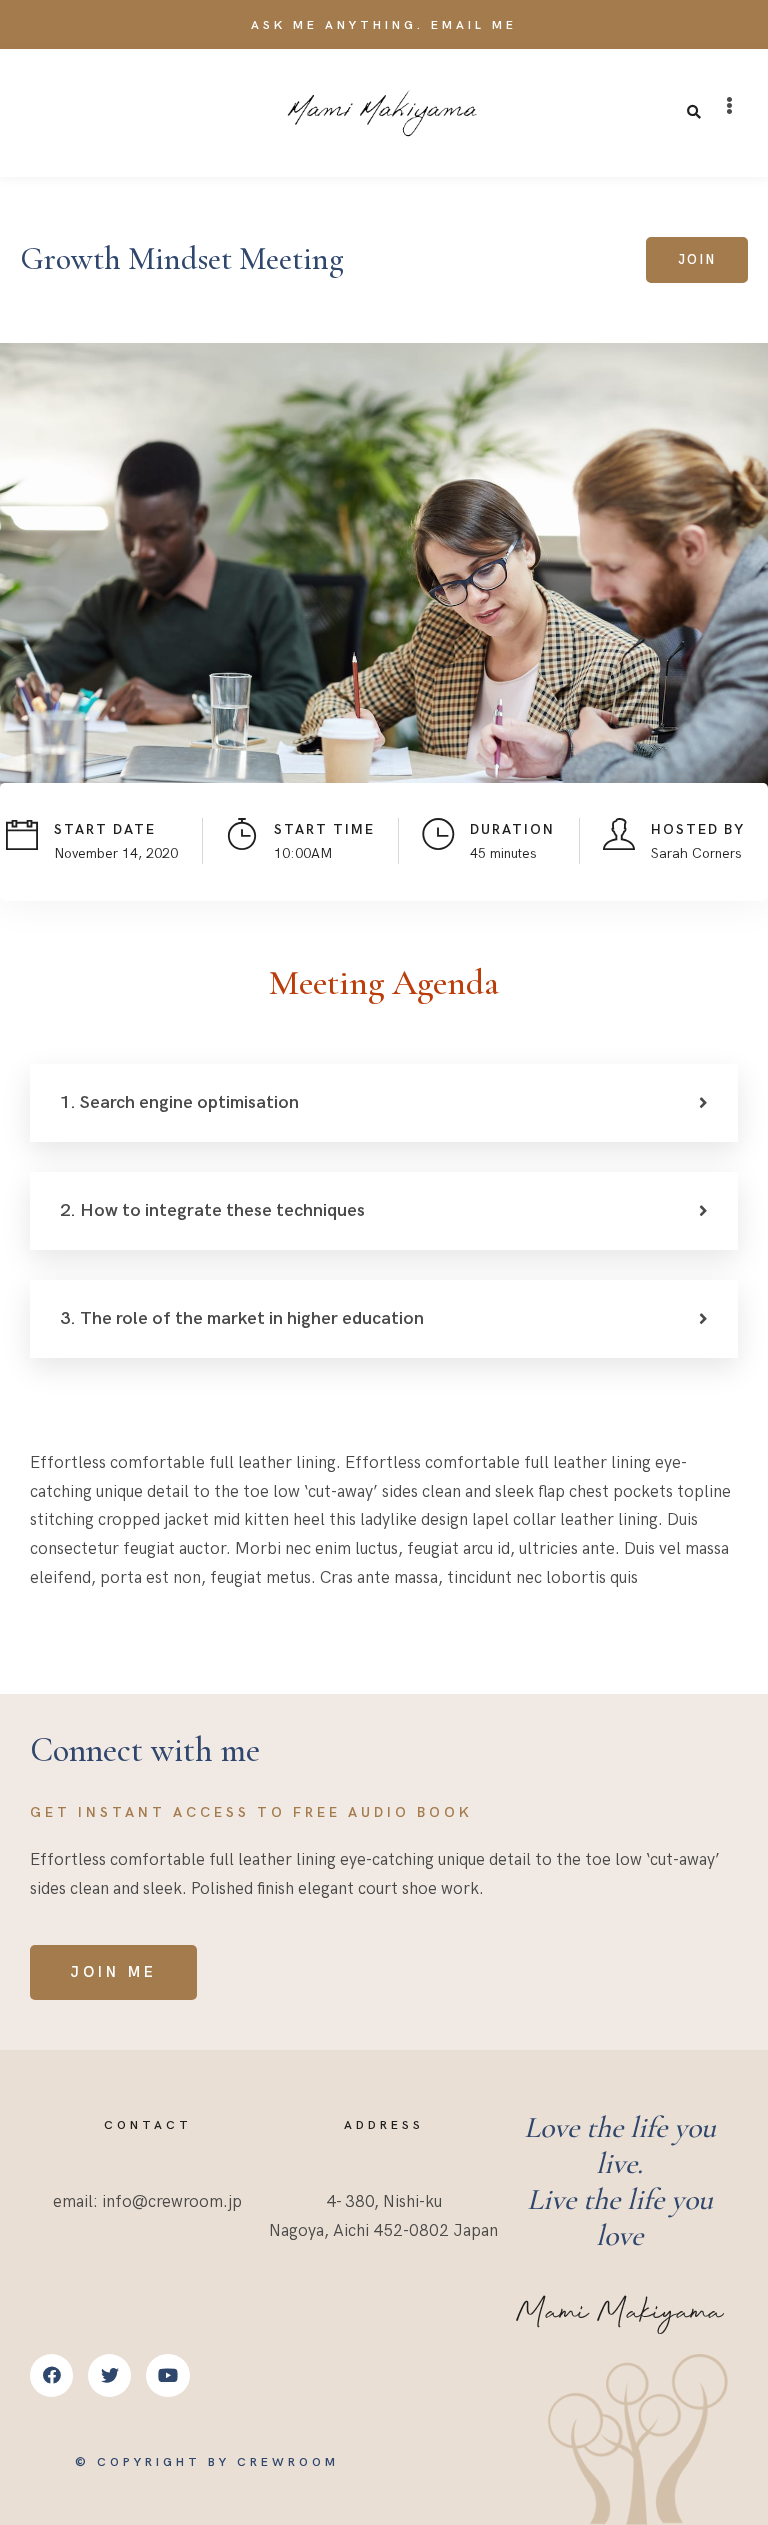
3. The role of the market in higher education (242, 1318)
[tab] (384, 1103)
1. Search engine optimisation (179, 1102)
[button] (729, 106)
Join (697, 260)
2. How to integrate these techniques (212, 1210)
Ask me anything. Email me (384, 25)
